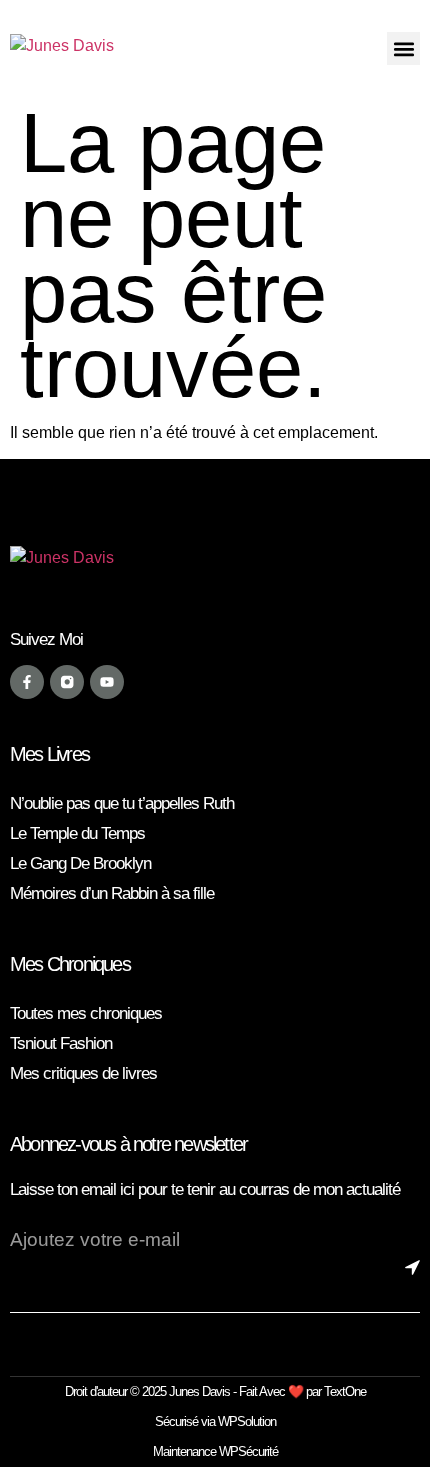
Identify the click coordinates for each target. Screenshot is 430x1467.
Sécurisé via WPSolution (215, 1421)
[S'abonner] (412, 1283)
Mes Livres (49, 754)
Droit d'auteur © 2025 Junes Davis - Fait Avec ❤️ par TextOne (215, 1391)
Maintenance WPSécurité (215, 1451)
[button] (403, 48)
